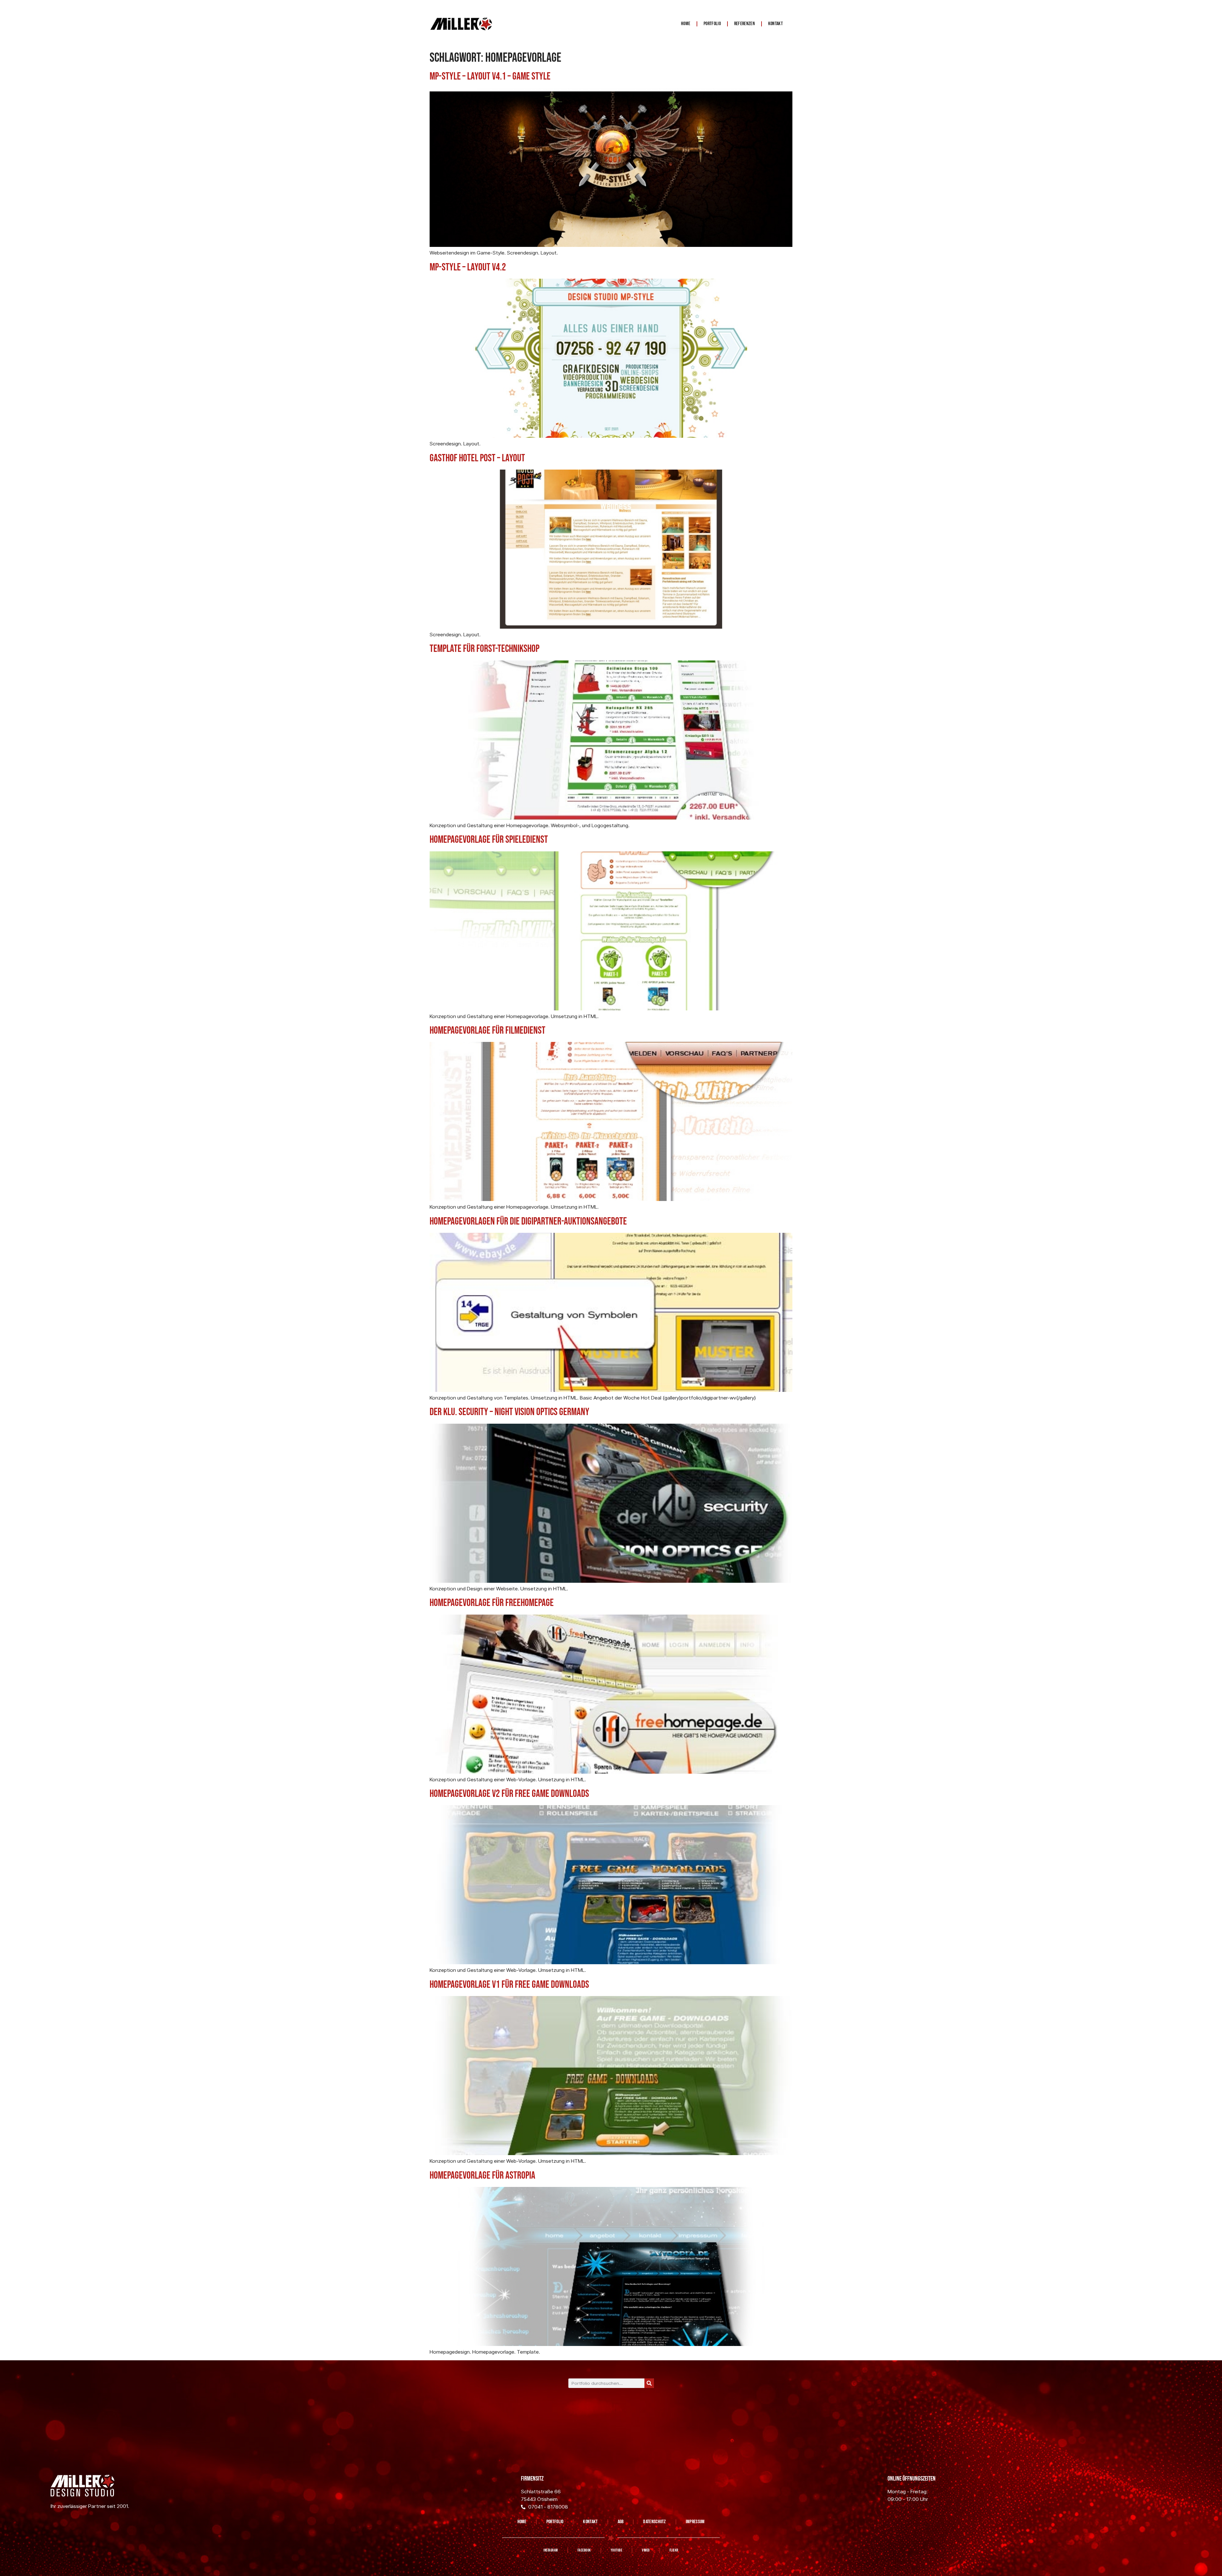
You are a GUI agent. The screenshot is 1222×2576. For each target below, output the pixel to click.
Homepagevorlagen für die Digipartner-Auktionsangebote (528, 1222)
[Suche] (649, 2383)
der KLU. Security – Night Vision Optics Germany (509, 1412)
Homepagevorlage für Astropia (482, 2176)
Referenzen (744, 24)
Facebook (584, 2550)
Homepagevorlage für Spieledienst (489, 840)
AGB (621, 2522)
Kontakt (776, 24)
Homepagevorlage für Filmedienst (488, 1031)
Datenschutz (654, 2522)
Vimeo (646, 2550)
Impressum (695, 2522)
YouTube (617, 2550)
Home (686, 24)
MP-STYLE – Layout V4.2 (468, 267)
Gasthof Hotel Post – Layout (477, 458)
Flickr (674, 2550)
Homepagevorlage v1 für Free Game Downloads (509, 1985)
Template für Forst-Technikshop (485, 649)
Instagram (551, 2550)
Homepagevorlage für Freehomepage (492, 1603)
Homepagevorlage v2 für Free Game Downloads (509, 1794)
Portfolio (712, 24)
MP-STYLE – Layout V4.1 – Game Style (490, 77)
